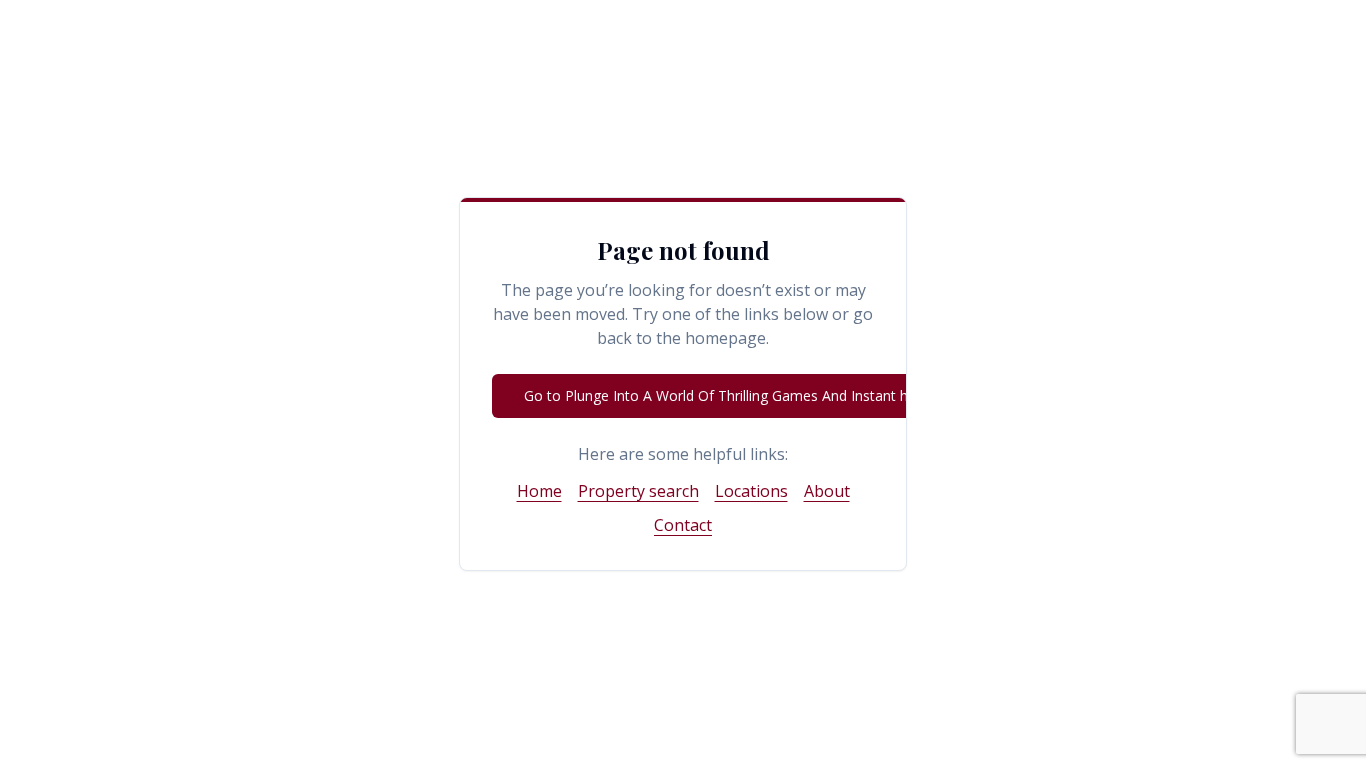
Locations (751, 491)
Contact (683, 525)
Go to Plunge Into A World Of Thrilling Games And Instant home (731, 395)
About (827, 491)
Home (539, 491)
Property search (638, 491)
